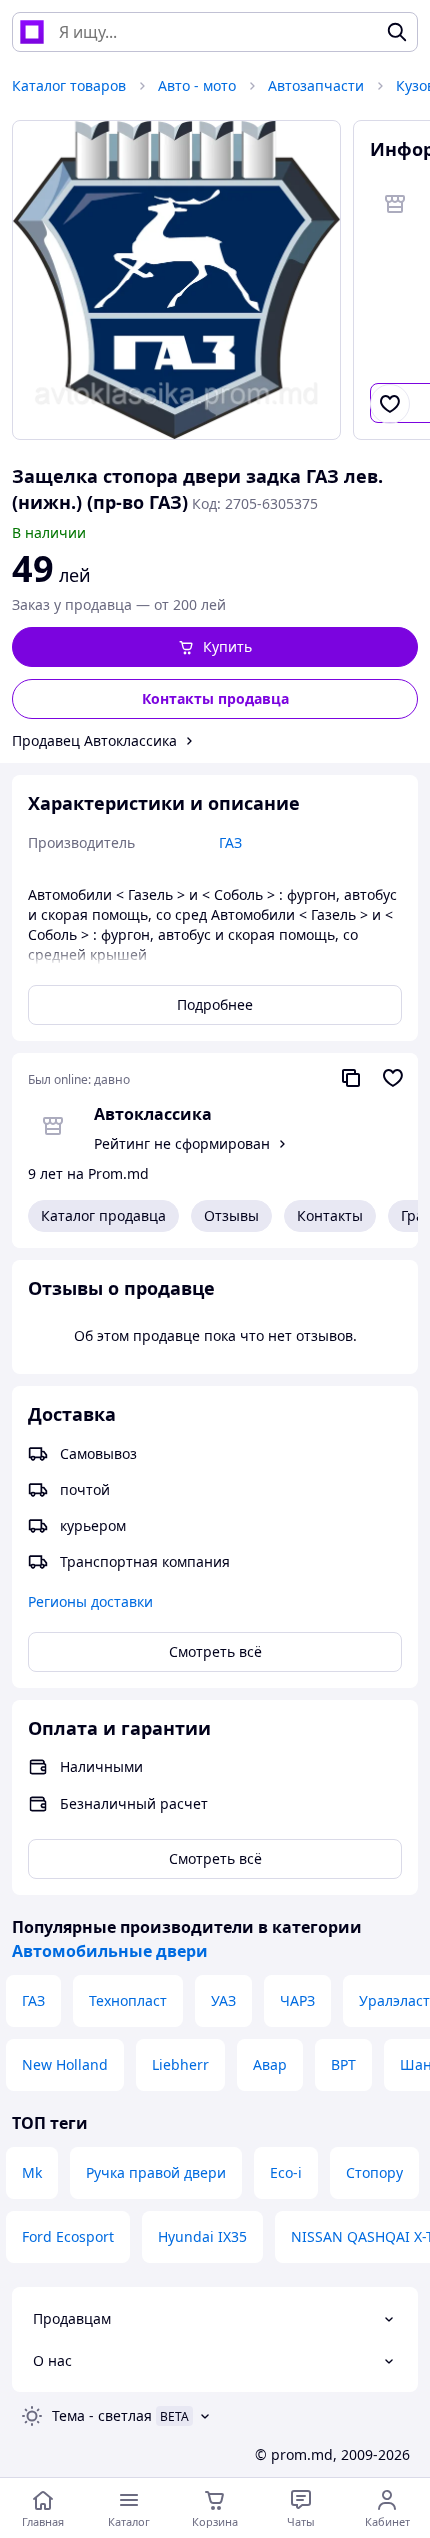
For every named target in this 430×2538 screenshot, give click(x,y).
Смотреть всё (215, 1651)
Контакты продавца (215, 698)
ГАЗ (33, 2000)
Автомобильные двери (110, 1951)
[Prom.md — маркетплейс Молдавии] (32, 32)
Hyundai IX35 (202, 2236)
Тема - (102, 2415)
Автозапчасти (316, 85)
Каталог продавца (103, 1215)
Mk (32, 2172)
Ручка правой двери (156, 2172)
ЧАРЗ (297, 2000)
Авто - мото (197, 85)
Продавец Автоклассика (94, 740)
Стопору (374, 2172)
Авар (270, 2064)
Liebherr (180, 2064)
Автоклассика (153, 1114)
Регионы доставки (90, 1601)
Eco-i (286, 2172)
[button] (215, 647)
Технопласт (128, 2000)
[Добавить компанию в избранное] (393, 1078)
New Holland (65, 2064)
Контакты (330, 1215)
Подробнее (215, 1004)
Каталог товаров (69, 85)
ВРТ (343, 2064)
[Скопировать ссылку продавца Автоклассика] (351, 1078)
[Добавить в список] (390, 404)
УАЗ (223, 2000)
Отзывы (231, 1215)
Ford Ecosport (68, 2236)
